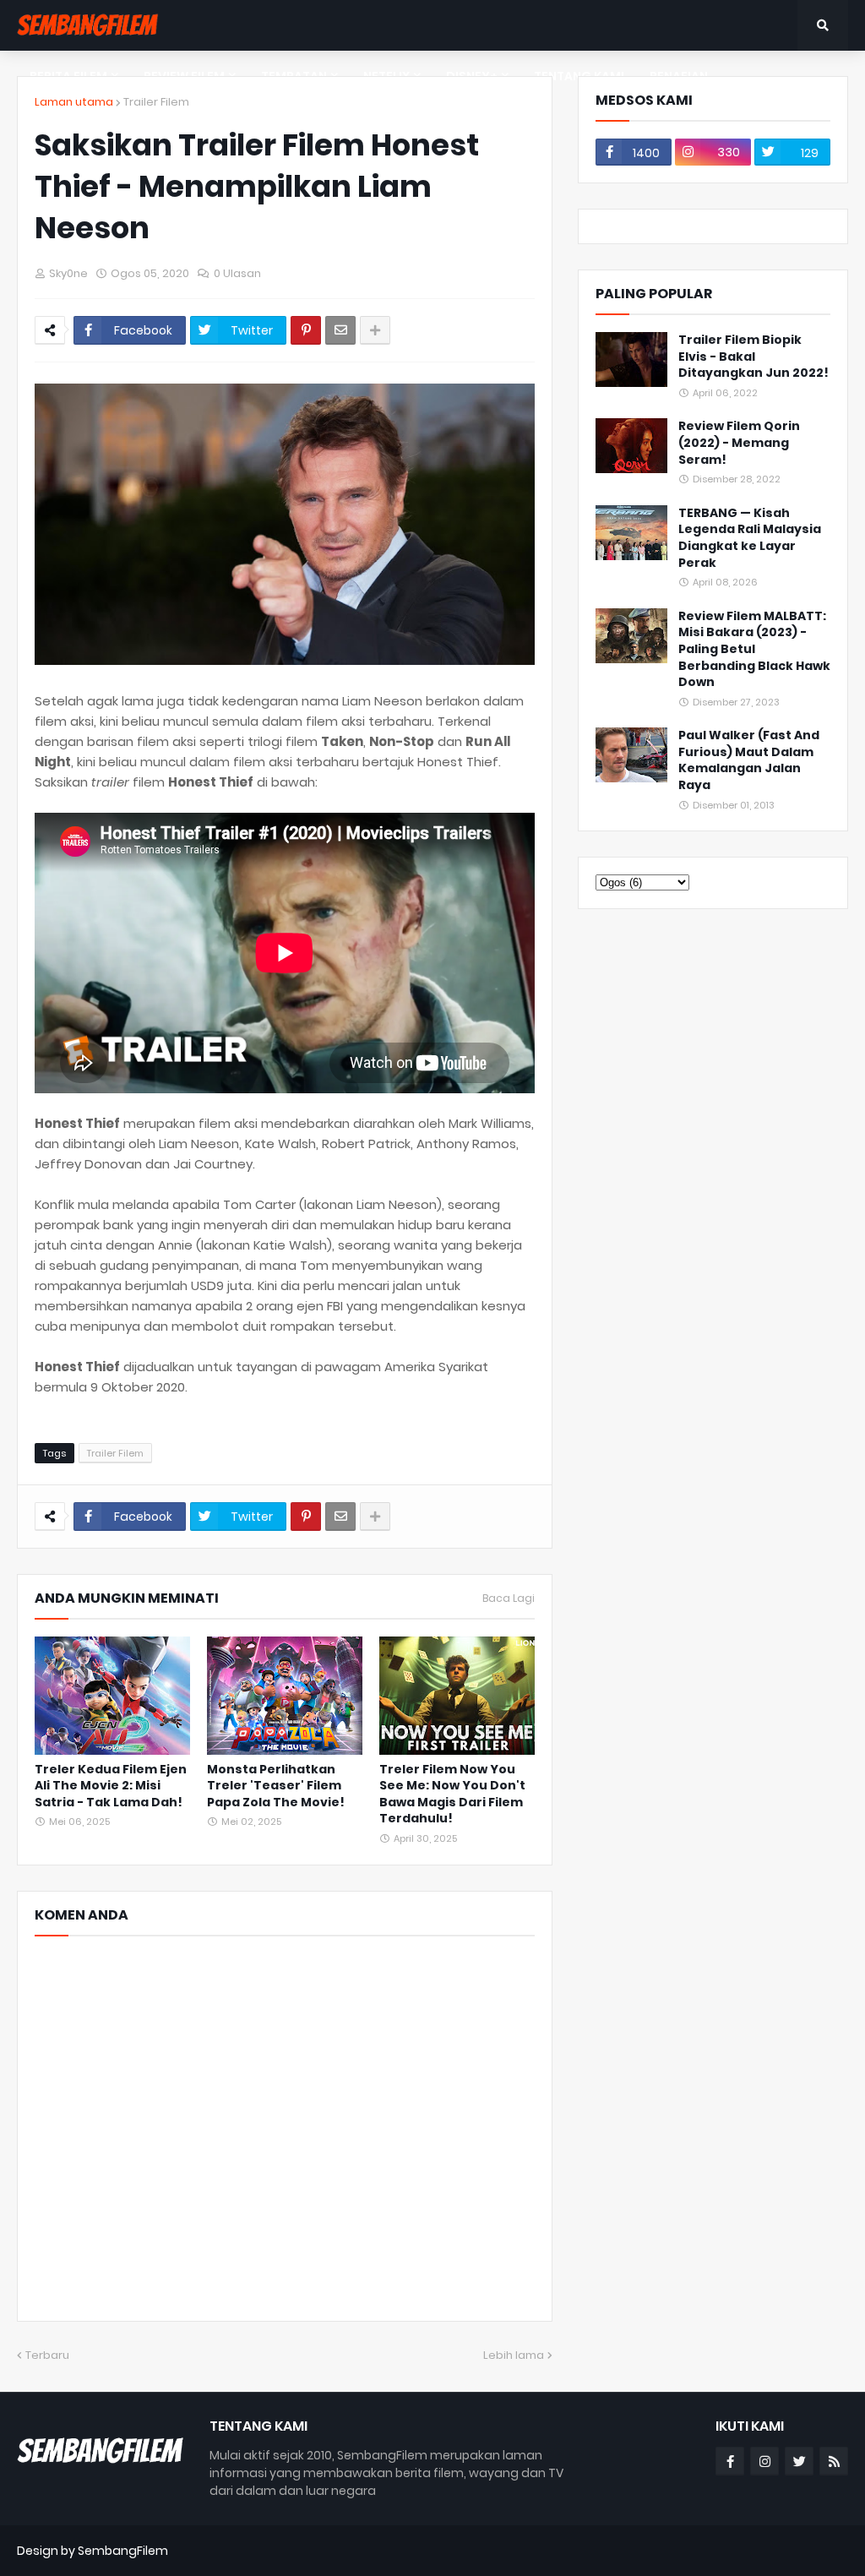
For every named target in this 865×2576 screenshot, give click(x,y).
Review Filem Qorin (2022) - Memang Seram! (739, 443)
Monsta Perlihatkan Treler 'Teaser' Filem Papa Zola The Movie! (276, 1786)
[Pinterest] (306, 330)
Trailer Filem (156, 102)
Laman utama (74, 102)
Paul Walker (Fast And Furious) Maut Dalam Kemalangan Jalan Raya (749, 760)
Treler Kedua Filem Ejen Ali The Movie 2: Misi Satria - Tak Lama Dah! (111, 1786)
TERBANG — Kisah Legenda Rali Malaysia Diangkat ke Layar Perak (750, 538)
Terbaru (47, 2355)
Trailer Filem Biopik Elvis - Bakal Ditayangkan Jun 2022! (753, 357)
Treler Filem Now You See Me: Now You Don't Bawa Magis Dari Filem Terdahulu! (452, 1794)
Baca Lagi (509, 1598)
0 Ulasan (237, 273)
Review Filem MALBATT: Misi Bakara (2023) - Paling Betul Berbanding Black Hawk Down (754, 649)
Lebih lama (514, 2355)
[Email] (340, 330)
